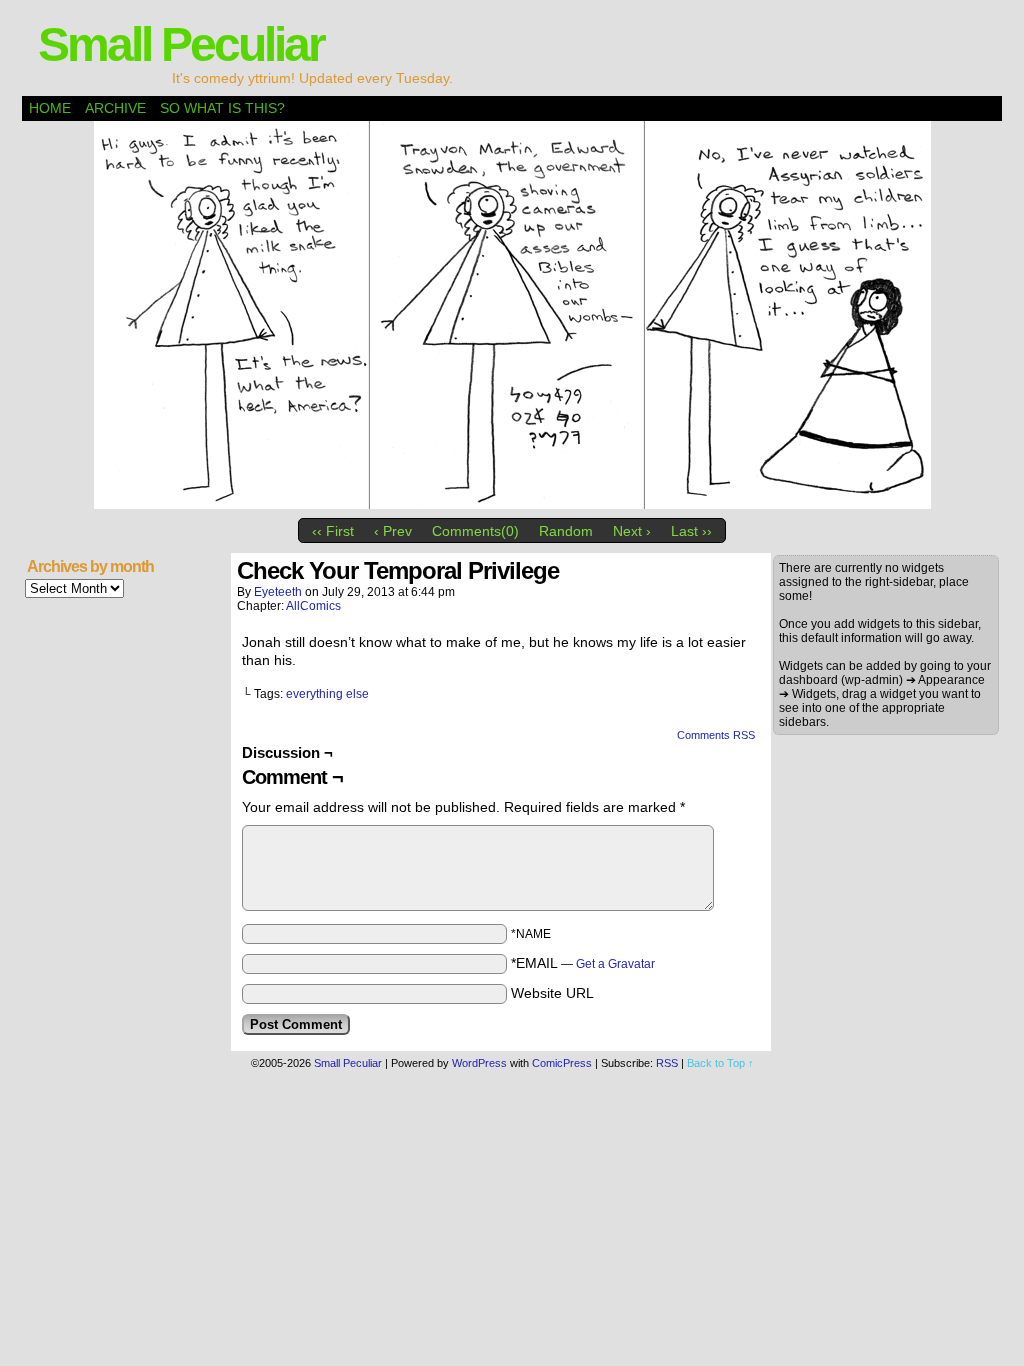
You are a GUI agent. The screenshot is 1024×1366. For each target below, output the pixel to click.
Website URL (552, 993)
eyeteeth (278, 592)
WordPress (479, 1063)
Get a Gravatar (615, 964)
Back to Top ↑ (720, 1063)
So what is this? (222, 108)
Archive (115, 108)
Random (566, 531)
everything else (327, 694)
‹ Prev (393, 531)
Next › (632, 531)
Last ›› (691, 531)
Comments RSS (716, 735)
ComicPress (562, 1063)
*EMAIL (583, 963)
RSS (667, 1063)
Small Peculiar (181, 44)
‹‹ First (333, 531)
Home (50, 108)
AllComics (313, 606)
